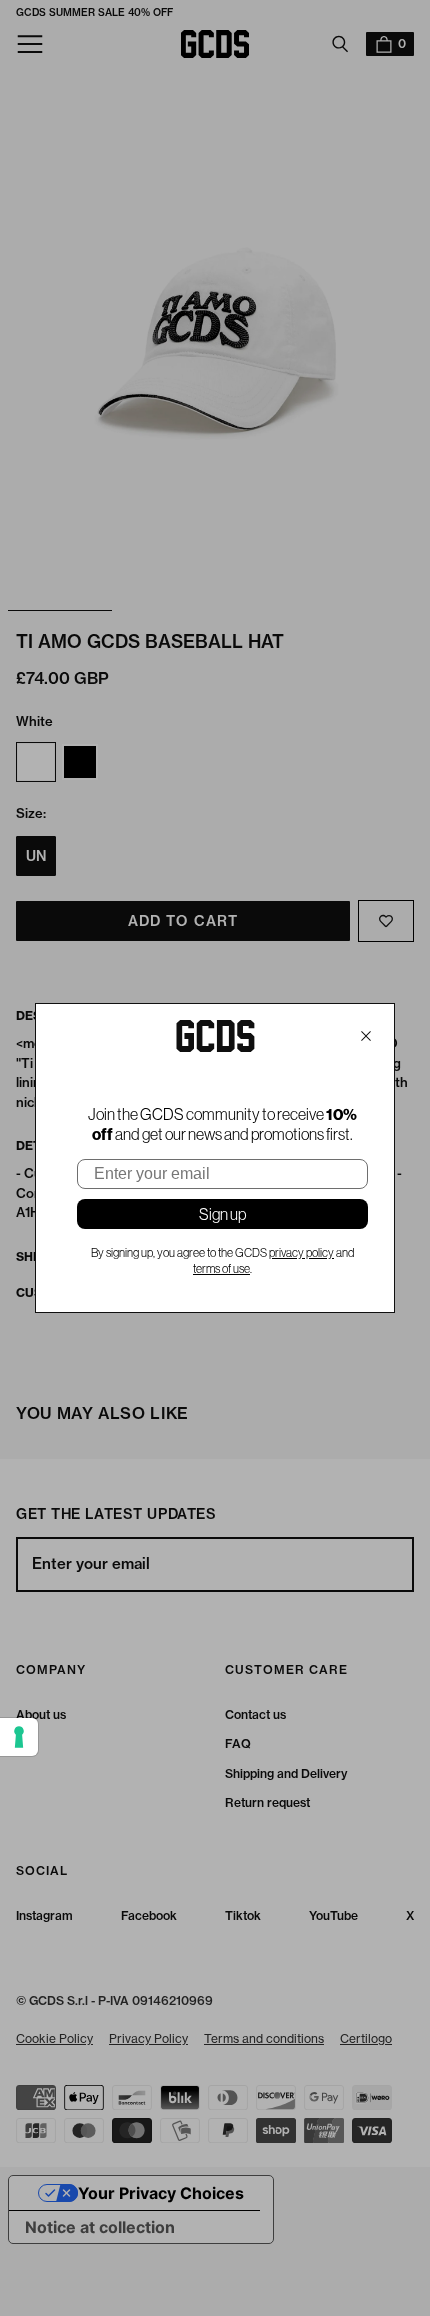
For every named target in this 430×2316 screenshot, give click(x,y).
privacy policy (301, 1253)
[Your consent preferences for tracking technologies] (19, 1737)
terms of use (221, 1269)
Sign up (222, 1214)
